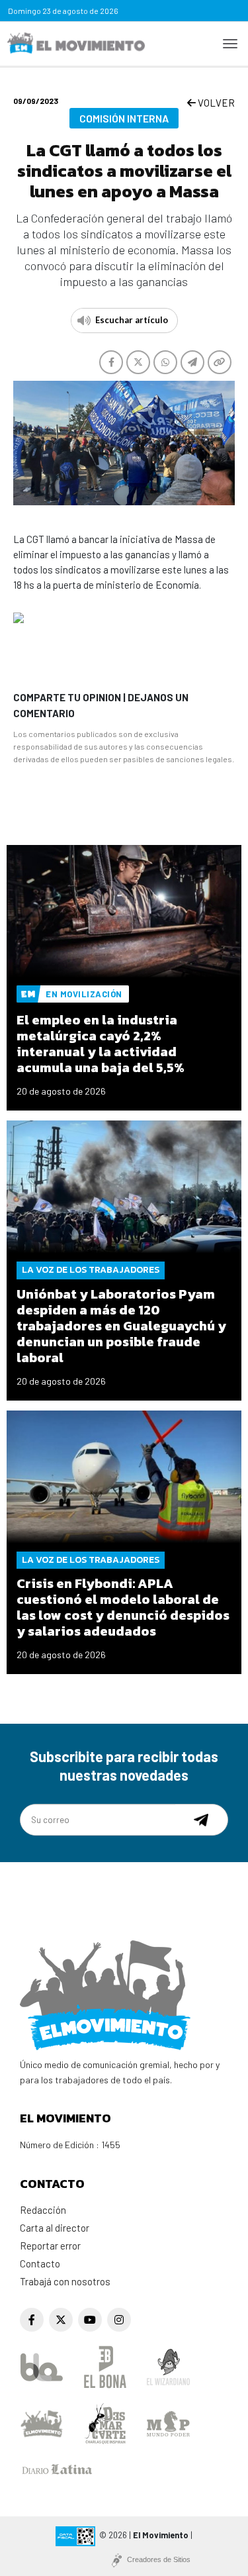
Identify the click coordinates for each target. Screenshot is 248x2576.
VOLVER (215, 103)
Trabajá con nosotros (65, 2281)
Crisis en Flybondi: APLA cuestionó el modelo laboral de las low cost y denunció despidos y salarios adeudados (123, 1607)
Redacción (43, 2210)
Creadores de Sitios (159, 2559)
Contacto (40, 2263)
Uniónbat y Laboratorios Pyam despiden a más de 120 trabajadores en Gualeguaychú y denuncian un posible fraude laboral (121, 1326)
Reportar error (50, 2246)
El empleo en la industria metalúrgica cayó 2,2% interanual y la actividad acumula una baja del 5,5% (101, 1044)
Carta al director (55, 2228)
